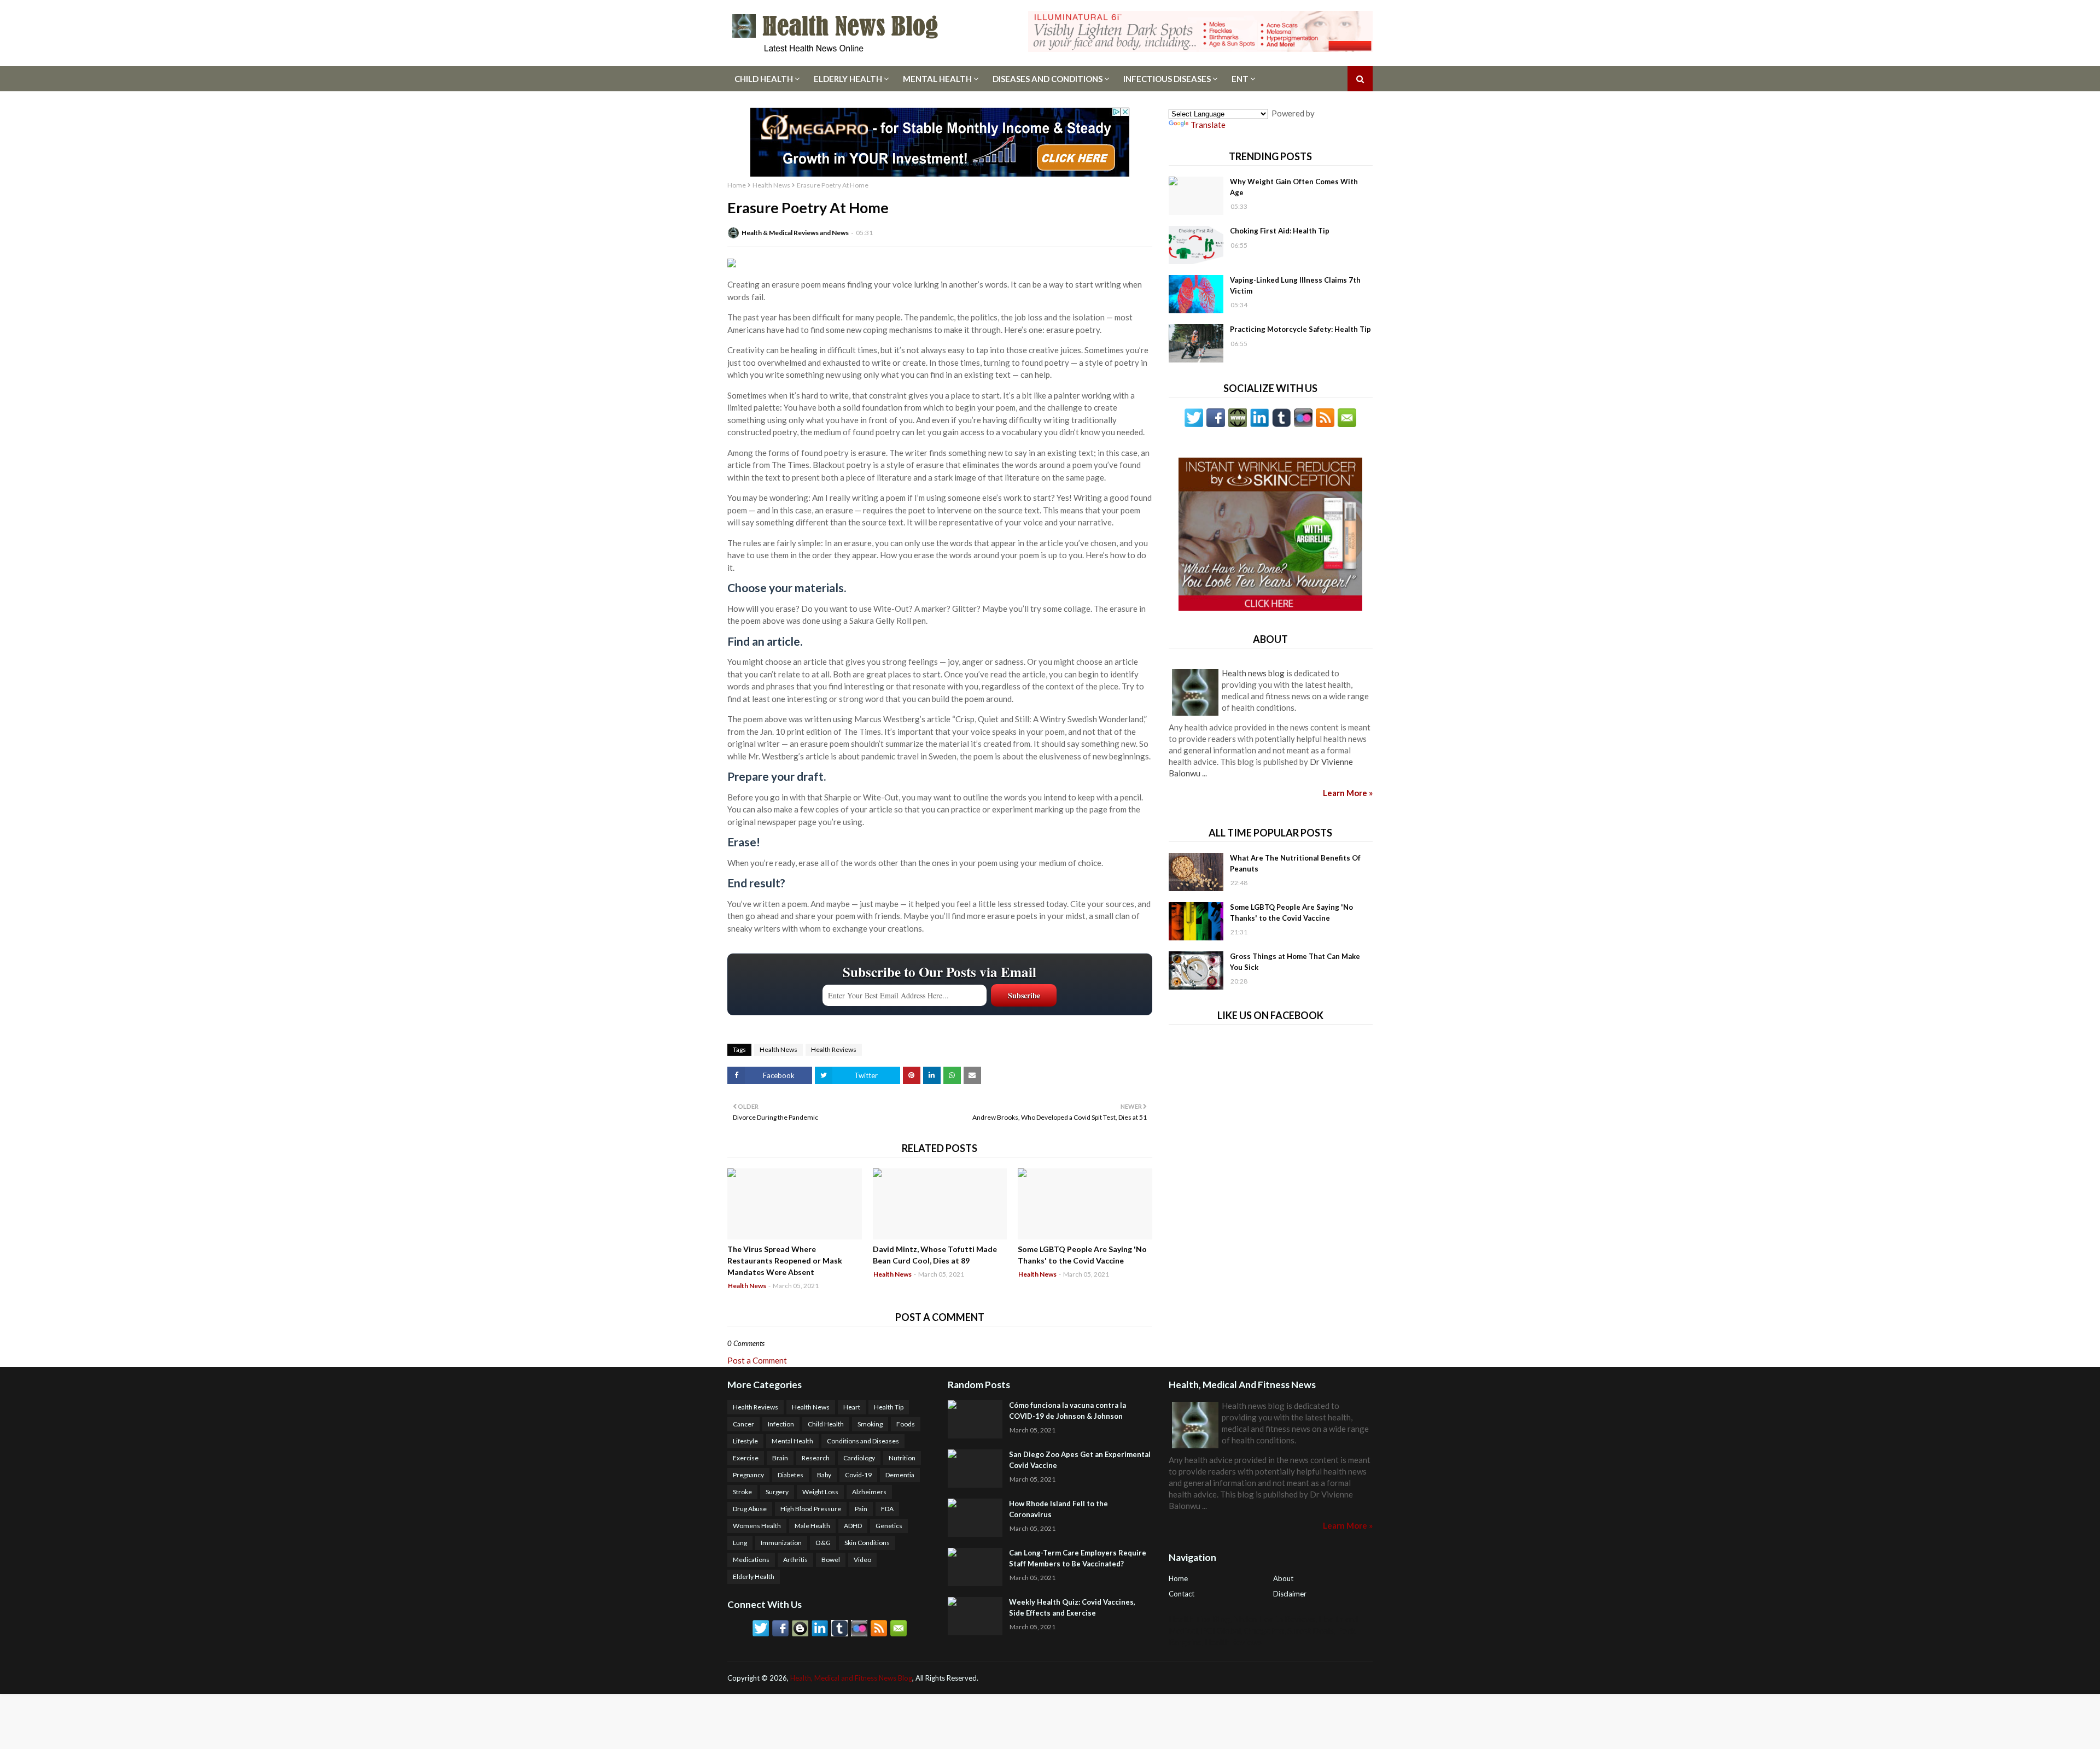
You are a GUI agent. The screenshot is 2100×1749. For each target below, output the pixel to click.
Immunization (781, 1543)
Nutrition (902, 1458)
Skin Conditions (867, 1543)
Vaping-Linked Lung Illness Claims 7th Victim (1295, 285)
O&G (823, 1543)
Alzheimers (869, 1492)
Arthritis (795, 1560)
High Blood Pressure (811, 1509)
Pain (861, 1509)
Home (737, 185)
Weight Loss (820, 1492)
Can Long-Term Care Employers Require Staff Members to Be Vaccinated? (1078, 1558)
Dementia (900, 1475)
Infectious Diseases (1167, 79)
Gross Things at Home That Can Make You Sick (1295, 962)
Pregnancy (748, 1475)
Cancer (743, 1424)
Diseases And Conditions (1048, 79)
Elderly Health (848, 79)
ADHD (853, 1526)
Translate (1208, 125)
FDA (887, 1509)
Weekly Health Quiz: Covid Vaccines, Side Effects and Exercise (1072, 1607)
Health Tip (889, 1407)
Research (816, 1458)
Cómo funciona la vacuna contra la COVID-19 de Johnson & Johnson (1067, 1411)
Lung (740, 1543)
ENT (1240, 79)
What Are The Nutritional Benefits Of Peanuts (1295, 863)
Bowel (831, 1560)
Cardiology (859, 1458)
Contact (1182, 1594)
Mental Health (937, 79)
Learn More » (1348, 793)
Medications (751, 1560)
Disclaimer (1290, 1594)
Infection (781, 1424)
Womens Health (757, 1526)
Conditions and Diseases (863, 1441)
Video (862, 1560)
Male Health (812, 1526)
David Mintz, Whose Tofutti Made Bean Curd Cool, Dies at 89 (935, 1255)
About (1283, 1578)
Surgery (777, 1492)
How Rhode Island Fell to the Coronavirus (1058, 1509)
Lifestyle (745, 1441)
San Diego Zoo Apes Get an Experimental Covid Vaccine (1080, 1460)
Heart (852, 1407)
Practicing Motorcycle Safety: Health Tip (1300, 329)
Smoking (870, 1424)
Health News (771, 185)
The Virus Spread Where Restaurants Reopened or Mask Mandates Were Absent (785, 1260)
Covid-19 (858, 1475)
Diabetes (791, 1475)
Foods (906, 1424)
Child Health (764, 79)
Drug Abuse (750, 1509)
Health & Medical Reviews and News (795, 233)
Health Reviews (834, 1049)
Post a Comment (757, 1360)
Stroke (742, 1492)
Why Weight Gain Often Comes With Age (1294, 187)
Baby (824, 1475)
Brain (780, 1458)
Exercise (746, 1458)
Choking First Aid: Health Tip (1280, 231)
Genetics (889, 1526)
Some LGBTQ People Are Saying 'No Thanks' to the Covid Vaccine (1082, 1255)
